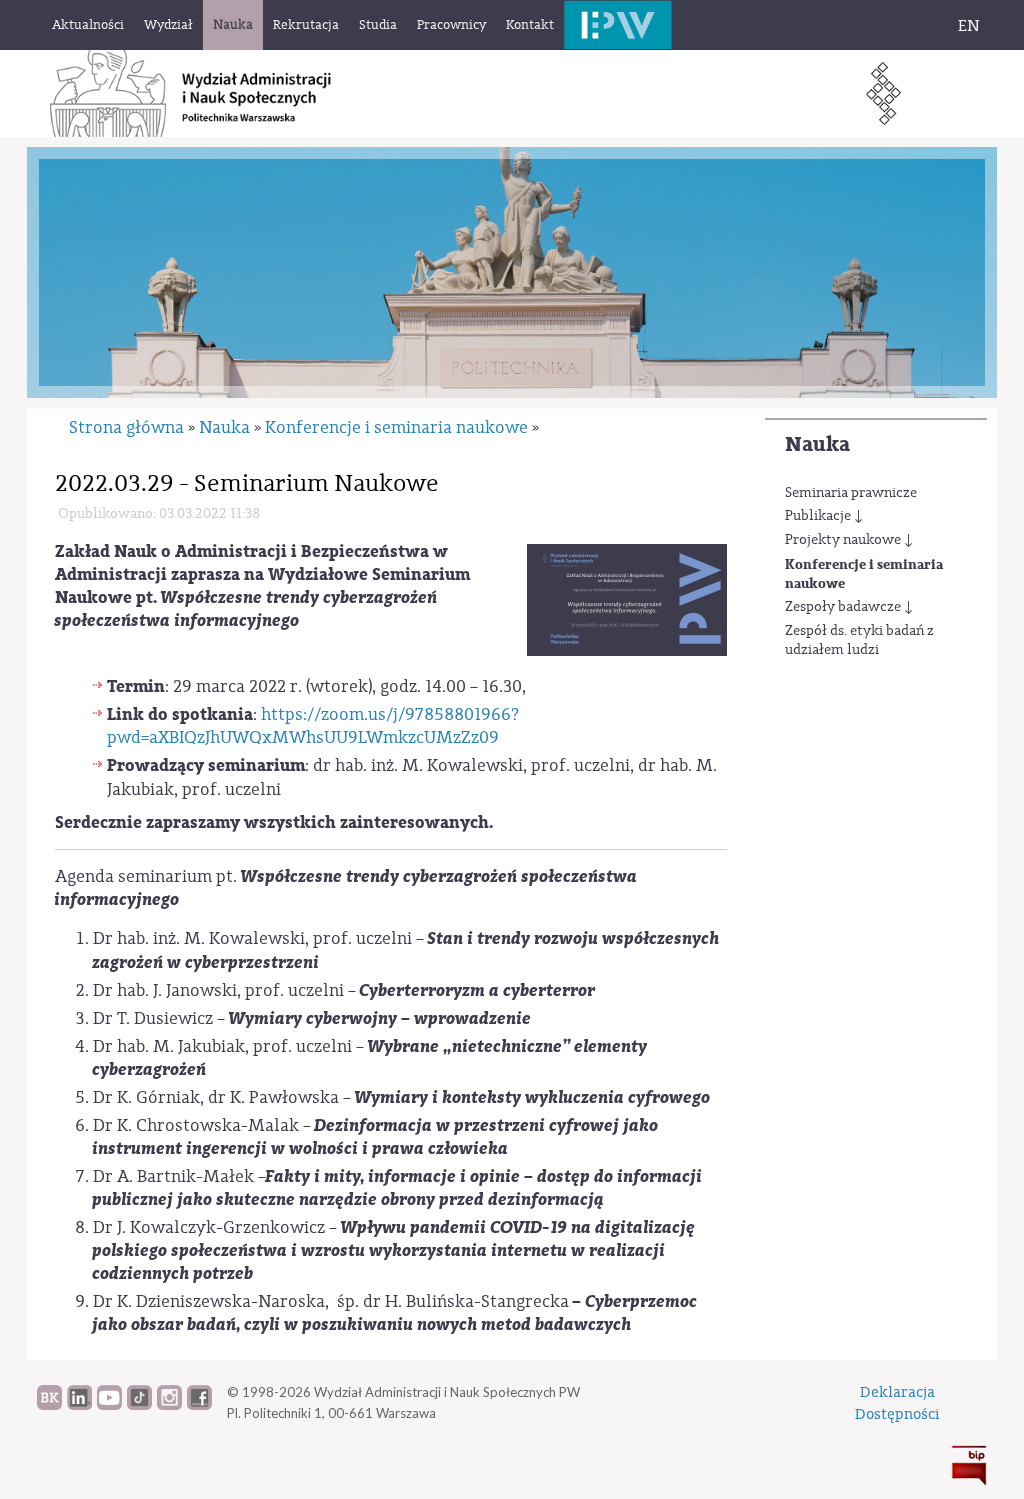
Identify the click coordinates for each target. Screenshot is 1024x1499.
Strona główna (126, 427)
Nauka (817, 444)
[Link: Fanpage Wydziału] (199, 1405)
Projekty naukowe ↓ (849, 540)
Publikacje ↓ (824, 516)
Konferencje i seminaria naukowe (864, 574)
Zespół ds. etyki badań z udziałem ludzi (859, 641)
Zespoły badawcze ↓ (849, 607)
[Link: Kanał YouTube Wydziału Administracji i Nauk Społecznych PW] (109, 1405)
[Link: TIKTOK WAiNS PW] (139, 1405)
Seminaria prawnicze (851, 493)
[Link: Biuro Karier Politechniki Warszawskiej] (49, 1405)
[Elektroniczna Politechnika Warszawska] (618, 24)
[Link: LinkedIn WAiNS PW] (79, 1405)
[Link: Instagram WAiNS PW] (169, 1405)
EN (969, 26)
